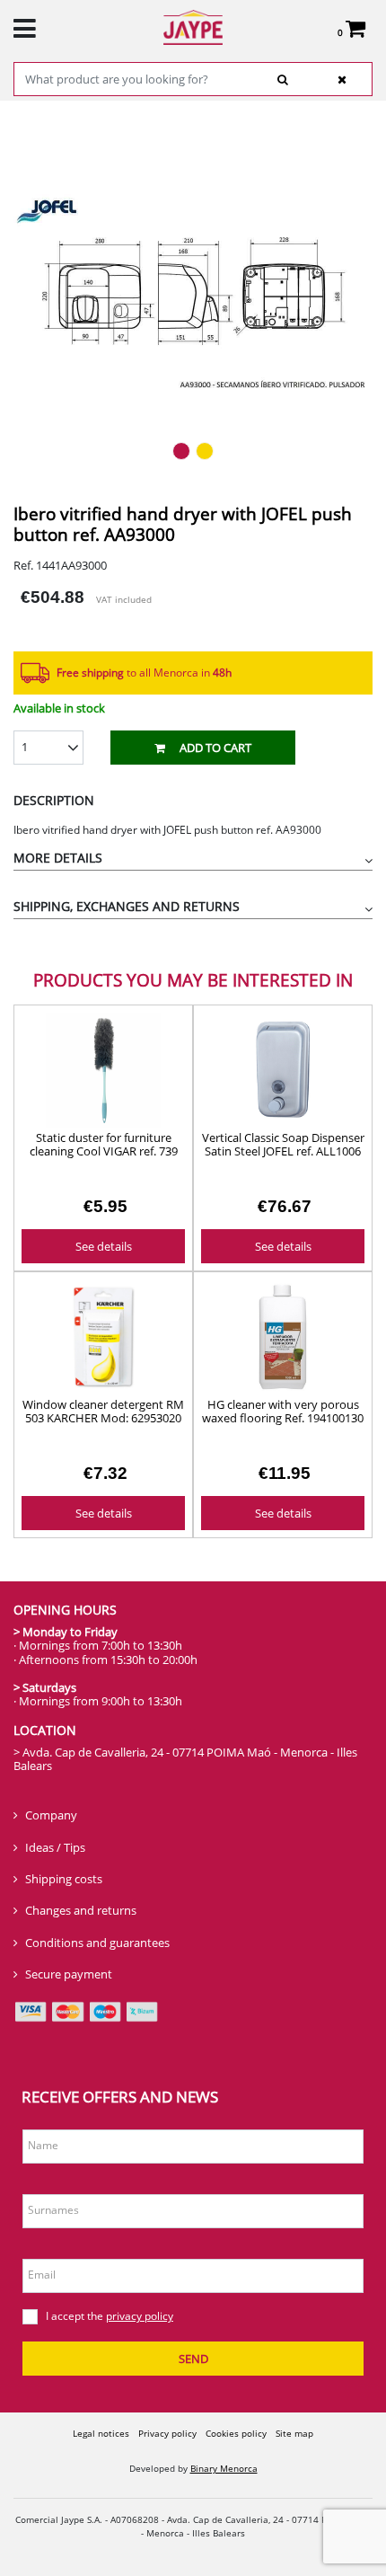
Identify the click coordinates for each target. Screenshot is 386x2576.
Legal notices (101, 2433)
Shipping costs (64, 1879)
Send (193, 2359)
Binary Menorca (224, 2468)
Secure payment (69, 1974)
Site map (294, 2433)
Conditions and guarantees (97, 1943)
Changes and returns (81, 1910)
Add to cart (215, 748)
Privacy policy (167, 2433)
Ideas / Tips (55, 1847)
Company (51, 1815)
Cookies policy (236, 2433)
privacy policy (140, 2316)
